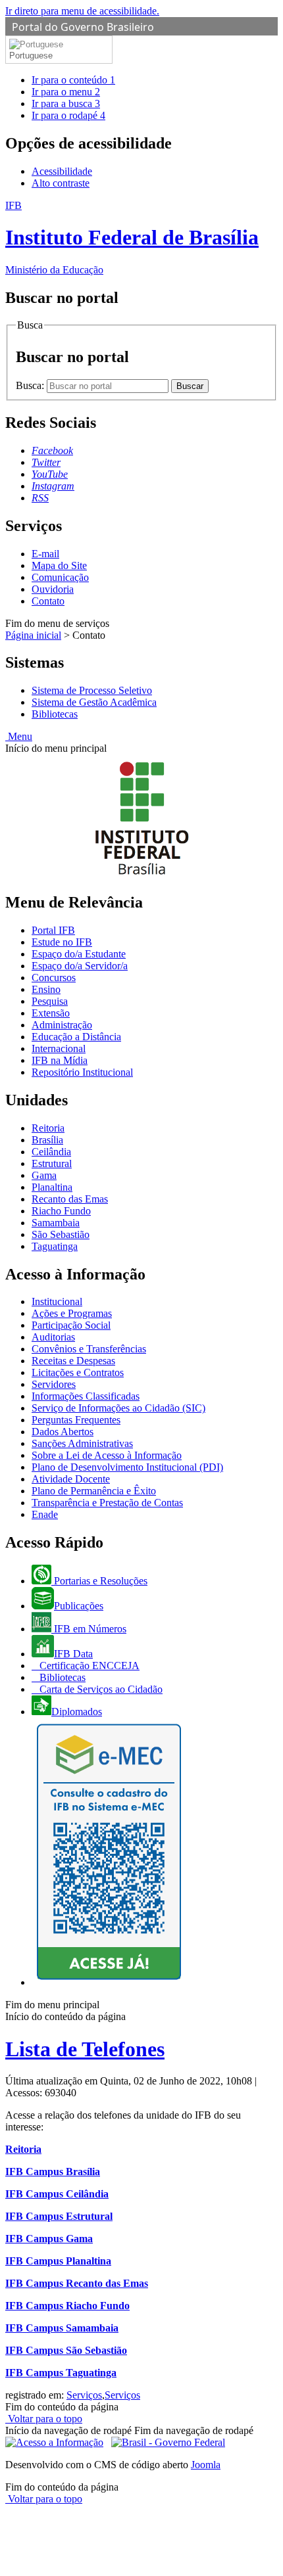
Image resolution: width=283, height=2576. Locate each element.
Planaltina (52, 1187)
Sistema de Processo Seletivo (92, 690)
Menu (19, 736)
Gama (44, 1175)
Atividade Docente (71, 1479)
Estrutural (52, 1163)
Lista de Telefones (85, 2049)
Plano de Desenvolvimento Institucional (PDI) (127, 1467)
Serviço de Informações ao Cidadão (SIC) (118, 1408)
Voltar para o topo (44, 2419)
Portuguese (31, 56)
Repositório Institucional (82, 1072)
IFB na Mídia (60, 1060)
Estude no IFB (62, 942)
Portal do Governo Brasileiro (83, 27)
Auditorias (53, 1337)
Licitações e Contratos (78, 1372)
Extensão (51, 1013)
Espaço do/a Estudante (79, 954)
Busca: (31, 385)
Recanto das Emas (70, 1199)
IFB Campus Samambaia (62, 2328)
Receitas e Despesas (73, 1361)
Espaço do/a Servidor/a (80, 966)
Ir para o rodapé (68, 115)
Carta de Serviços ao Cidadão (100, 1689)
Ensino (46, 989)
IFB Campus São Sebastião (66, 2350)
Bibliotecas (55, 714)
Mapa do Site (59, 565)
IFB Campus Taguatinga (61, 2373)
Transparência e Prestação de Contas (107, 1503)
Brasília (47, 1140)
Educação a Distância (76, 1037)
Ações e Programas (72, 1313)
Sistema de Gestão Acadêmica (94, 702)
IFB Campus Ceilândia (57, 2194)
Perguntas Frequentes (76, 1420)
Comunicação (60, 577)
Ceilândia (51, 1152)
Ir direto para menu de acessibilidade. (82, 11)
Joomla (206, 2465)
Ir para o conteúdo (73, 80)
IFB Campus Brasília (53, 2172)
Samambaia (56, 1223)
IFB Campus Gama (49, 2239)
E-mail (45, 554)
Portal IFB (53, 930)
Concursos (54, 977)
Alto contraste (61, 183)
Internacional (59, 1048)
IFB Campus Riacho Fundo (67, 2306)
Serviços (84, 2395)
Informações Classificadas (86, 1396)
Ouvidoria (53, 589)
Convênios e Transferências (89, 1349)
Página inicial (33, 635)
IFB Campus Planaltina (58, 2261)
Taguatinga (55, 1246)
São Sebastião (61, 1234)
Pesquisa (50, 1001)
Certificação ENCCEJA (88, 1666)
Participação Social (71, 1325)
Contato (48, 601)
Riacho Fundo (61, 1211)
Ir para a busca (66, 103)
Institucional (57, 1301)
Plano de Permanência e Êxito (94, 1491)
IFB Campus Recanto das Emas (77, 2283)
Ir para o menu (66, 92)
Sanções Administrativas (82, 1443)
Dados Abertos (63, 1432)
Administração (62, 1025)
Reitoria (48, 1128)
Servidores (54, 1384)
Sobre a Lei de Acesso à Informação (107, 1455)
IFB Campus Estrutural (59, 2216)
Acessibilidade (62, 171)
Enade (45, 1514)
